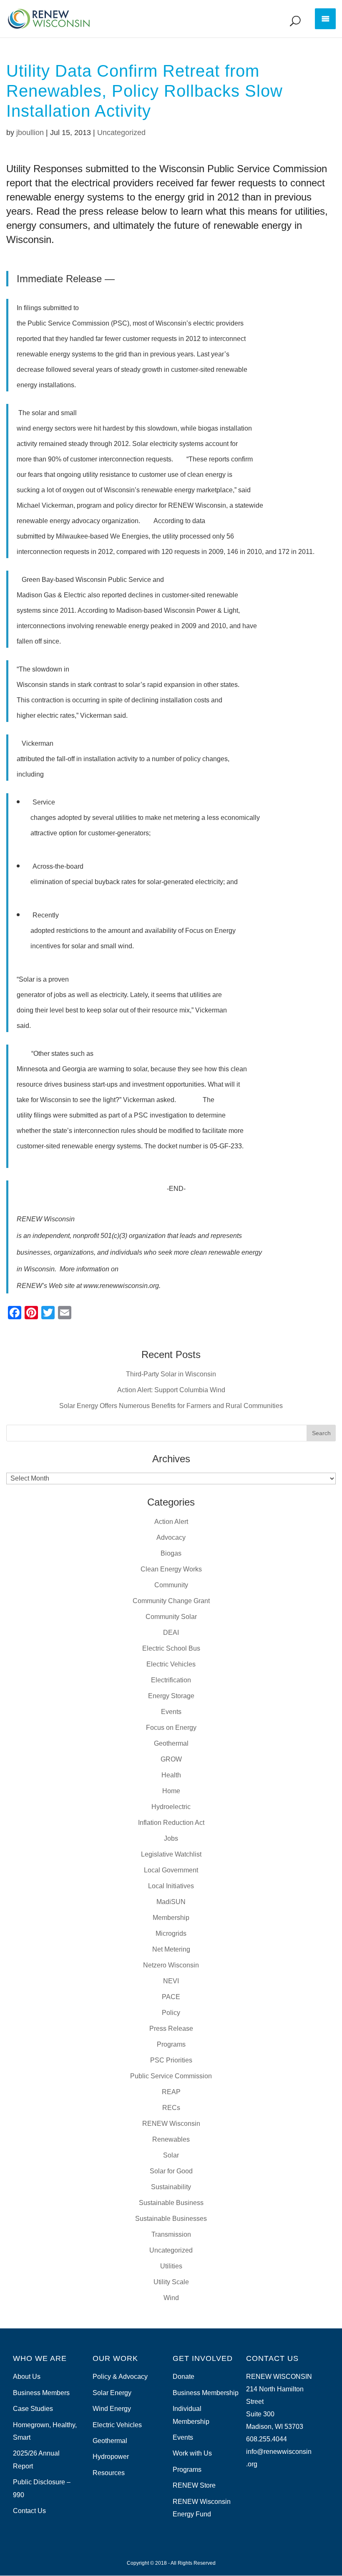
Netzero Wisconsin (171, 1965)
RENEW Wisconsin (171, 2124)
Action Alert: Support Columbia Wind (171, 1390)
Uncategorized (121, 133)
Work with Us (192, 2453)
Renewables (171, 2139)
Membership (171, 1918)
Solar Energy (112, 2393)
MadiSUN (171, 1902)
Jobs (171, 1838)
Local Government (171, 1870)
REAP (171, 2092)
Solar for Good (171, 2171)
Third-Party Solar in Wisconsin (171, 1374)
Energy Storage (171, 1696)
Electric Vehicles (171, 1664)
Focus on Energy (171, 1728)
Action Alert (171, 1522)
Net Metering (171, 1949)
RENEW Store (194, 2485)
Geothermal (171, 1743)
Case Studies (33, 2409)
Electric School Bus (171, 1648)
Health (171, 1775)
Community (171, 1585)
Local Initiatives (171, 1886)
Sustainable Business (171, 2203)
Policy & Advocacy (120, 2377)
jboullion (30, 133)
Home (171, 1791)
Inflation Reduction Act (171, 1823)
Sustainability (171, 2187)
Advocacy (171, 1537)
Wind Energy (112, 2409)
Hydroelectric (171, 1807)
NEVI (171, 1981)
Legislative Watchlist (171, 1854)
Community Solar (171, 1617)
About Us (27, 2377)
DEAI (171, 1633)
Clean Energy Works (171, 1569)
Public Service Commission (171, 2076)
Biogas (171, 1553)
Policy (171, 2013)
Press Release (171, 2028)
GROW (171, 1759)
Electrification (171, 1680)
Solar (171, 2155)
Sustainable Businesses (171, 2219)
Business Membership (206, 2393)
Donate (184, 2377)
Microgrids (171, 1933)
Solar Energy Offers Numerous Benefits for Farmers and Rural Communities (171, 1406)
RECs (171, 2108)
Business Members (41, 2393)
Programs (171, 2044)
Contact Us (29, 2511)
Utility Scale (171, 2282)
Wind (171, 2298)
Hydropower (111, 2457)
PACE (171, 1997)
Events (171, 1712)
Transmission (171, 2234)
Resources (109, 2473)
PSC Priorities (171, 2060)
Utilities (171, 2266)
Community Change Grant (171, 1601)
